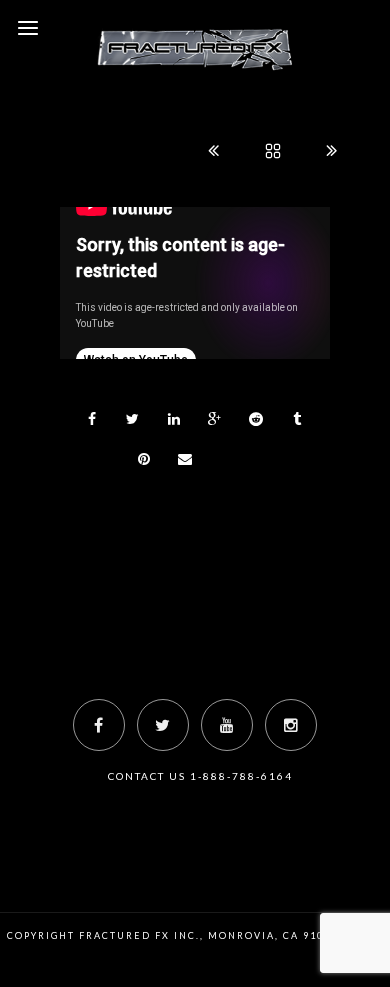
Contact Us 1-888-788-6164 (200, 776)
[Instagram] (291, 725)
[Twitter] (163, 725)
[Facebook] (99, 725)
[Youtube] (227, 725)
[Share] (92, 419)
